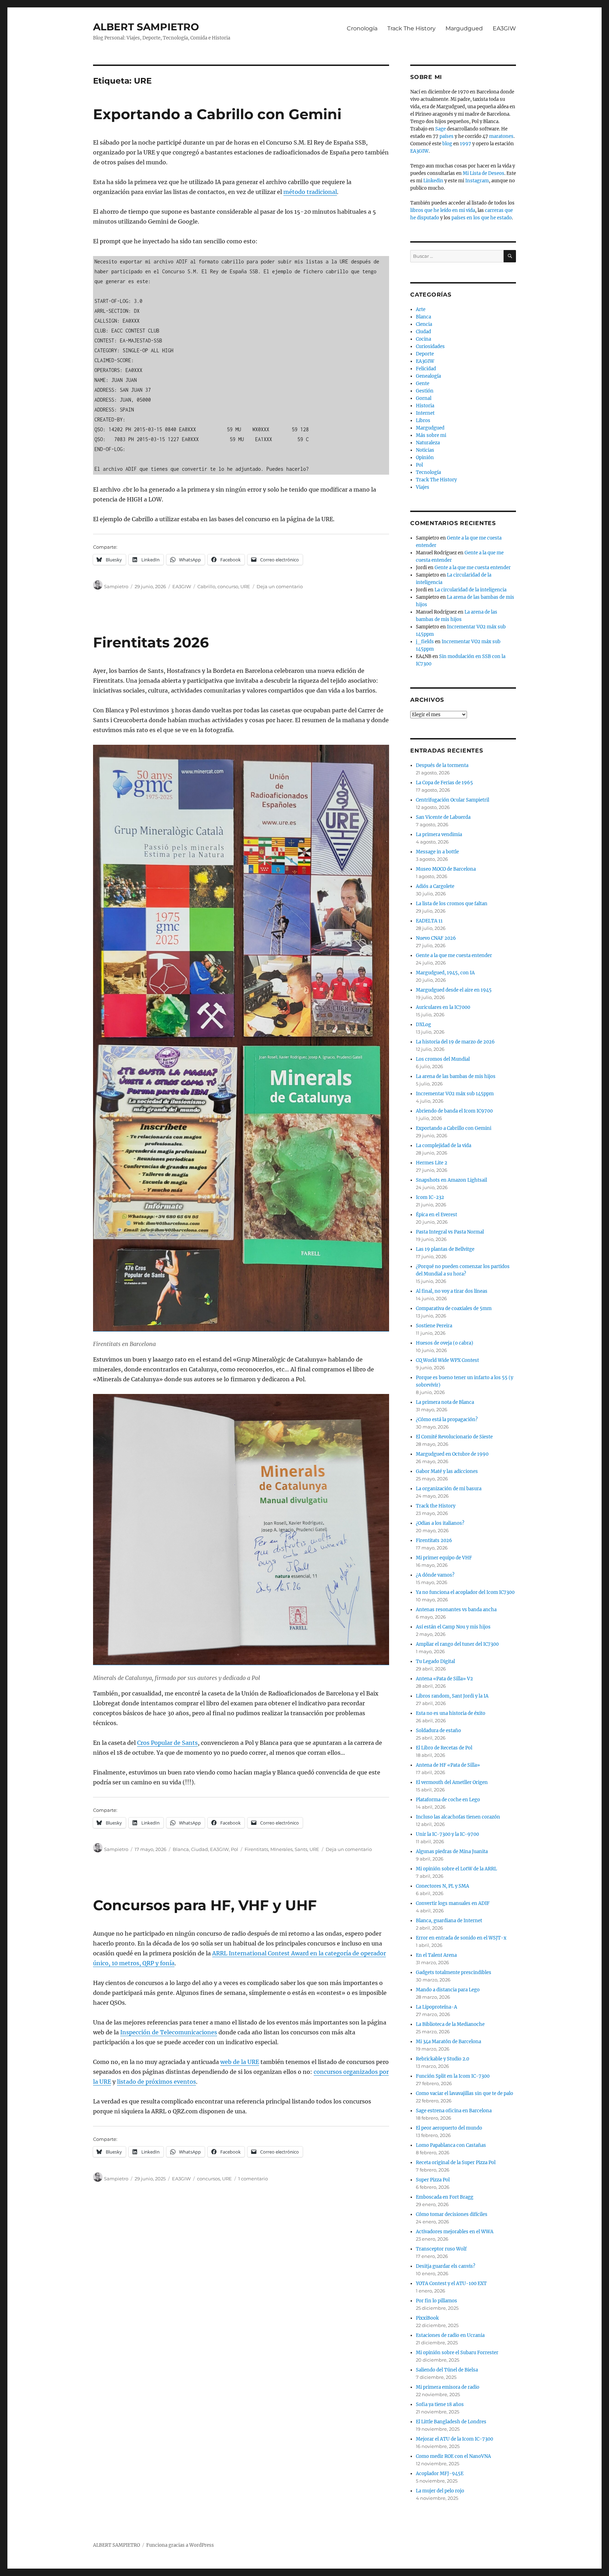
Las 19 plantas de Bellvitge (445, 1249)
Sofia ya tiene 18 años (440, 2404)
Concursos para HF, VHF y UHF (205, 1905)
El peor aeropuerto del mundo (449, 2128)
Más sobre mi (431, 435)
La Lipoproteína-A (436, 2007)
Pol (235, 1849)
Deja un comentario (280, 586)
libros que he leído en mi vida (443, 210)
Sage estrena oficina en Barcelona (454, 2111)
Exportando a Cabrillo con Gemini (217, 114)
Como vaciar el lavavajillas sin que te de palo (465, 2093)
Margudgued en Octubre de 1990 (452, 1454)
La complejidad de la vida (444, 1146)
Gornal (424, 398)
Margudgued (464, 28)
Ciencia (424, 324)
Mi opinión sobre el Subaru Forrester (457, 2353)
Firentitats (256, 1849)
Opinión (425, 458)
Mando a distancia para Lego (448, 1990)
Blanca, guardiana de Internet (449, 1921)
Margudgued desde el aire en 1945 (454, 990)
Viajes (423, 487)
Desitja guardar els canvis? (445, 2266)
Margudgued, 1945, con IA (445, 973)
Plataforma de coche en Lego (448, 1800)
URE (245, 586)
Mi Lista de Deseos (484, 173)
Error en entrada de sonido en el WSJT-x (461, 1938)
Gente (423, 383)
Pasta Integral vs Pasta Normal (450, 1232)
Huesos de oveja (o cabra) (445, 1343)
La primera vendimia (439, 835)
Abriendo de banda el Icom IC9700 (454, 1111)
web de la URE (240, 2062)
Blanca (181, 1849)
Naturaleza (428, 443)
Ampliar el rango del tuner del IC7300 (457, 1644)
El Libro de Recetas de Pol (444, 1748)
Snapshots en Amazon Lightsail (451, 1180)
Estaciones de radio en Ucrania (450, 2335)
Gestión (425, 391)
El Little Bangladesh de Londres (451, 2422)
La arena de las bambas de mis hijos (456, 1076)
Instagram (477, 181)
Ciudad (199, 1849)
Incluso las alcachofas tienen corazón (458, 1817)
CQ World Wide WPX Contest (447, 1360)
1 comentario (253, 2179)
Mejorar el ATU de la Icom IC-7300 (454, 2439)
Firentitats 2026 (151, 642)
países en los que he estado (482, 218)
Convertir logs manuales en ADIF (453, 1903)
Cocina (423, 339)
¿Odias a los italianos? (440, 1523)
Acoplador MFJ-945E (440, 2474)
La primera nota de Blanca (445, 1402)
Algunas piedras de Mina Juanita (452, 1852)
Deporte (425, 354)
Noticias (425, 450)
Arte (421, 309)
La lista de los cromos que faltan (452, 904)
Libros (423, 421)
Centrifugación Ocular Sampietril (453, 800)
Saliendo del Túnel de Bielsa (447, 2370)
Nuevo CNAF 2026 (436, 938)
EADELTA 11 (429, 921)
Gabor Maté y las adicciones (447, 1471)
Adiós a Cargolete (435, 886)
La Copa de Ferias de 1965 (444, 783)
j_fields (425, 642)
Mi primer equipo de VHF (444, 1558)
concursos (208, 2179)
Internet (425, 413)
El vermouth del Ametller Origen (452, 1782)
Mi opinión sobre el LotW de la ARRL (456, 1869)
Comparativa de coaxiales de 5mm (454, 1308)
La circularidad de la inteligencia (470, 590)
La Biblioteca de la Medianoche (450, 2024)
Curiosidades (430, 346)
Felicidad (426, 369)
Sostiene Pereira (434, 1326)
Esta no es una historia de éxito (451, 1713)
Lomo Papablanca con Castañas (451, 2145)
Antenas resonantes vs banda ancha (456, 1610)
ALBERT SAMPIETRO (146, 27)
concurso (228, 586)
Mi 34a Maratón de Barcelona (448, 2042)
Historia (425, 406)
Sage (441, 129)
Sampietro (116, 586)
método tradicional (310, 192)
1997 (466, 144)
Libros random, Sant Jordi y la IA (452, 1696)
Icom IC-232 (430, 1197)
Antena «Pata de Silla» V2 (444, 1679)
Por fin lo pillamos (436, 2301)
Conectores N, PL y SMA (442, 1886)
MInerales (281, 1849)
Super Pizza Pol (433, 2180)
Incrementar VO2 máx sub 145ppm (455, 1094)
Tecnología (428, 472)
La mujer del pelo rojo (440, 2491)
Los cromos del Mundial (443, 1059)
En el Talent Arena (436, 1955)
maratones (501, 136)
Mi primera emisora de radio (448, 2387)
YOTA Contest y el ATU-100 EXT (451, 2283)
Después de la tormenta (442, 765)
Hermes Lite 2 (432, 1163)
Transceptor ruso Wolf (441, 2249)
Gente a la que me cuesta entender (473, 568)
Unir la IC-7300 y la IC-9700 (447, 1834)
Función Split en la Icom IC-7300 (453, 2076)
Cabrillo (206, 586)
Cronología (362, 28)
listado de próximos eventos (156, 2082)
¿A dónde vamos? (435, 1575)
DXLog (423, 1025)
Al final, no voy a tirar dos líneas (452, 1291)
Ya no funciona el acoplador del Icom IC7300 (465, 1592)
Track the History (436, 1506)
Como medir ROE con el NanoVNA (453, 2456)
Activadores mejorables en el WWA (455, 2232)
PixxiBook (427, 2318)
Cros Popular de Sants (167, 1743)
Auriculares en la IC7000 (443, 1007)
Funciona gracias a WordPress (180, 2545)
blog (447, 144)
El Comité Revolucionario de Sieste (454, 1437)
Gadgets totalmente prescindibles (454, 1972)
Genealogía (428, 376)
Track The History (411, 28)
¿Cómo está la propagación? (447, 1420)
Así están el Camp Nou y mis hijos (453, 1627)
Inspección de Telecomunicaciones (169, 2032)
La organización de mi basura (449, 1489)
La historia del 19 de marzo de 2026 (455, 1042)
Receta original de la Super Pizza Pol (456, 2163)
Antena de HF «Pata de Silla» (448, 1765)
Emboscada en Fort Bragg (445, 2197)
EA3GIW (504, 28)
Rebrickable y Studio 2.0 (442, 2059)
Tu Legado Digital (435, 1661)
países (447, 136)
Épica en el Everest (436, 1215)
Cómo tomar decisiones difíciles (452, 2214)
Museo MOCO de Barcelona (446, 869)
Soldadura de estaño (438, 1731)
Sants (301, 1849)
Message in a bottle (437, 852)
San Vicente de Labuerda (443, 817)
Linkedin (433, 181)
